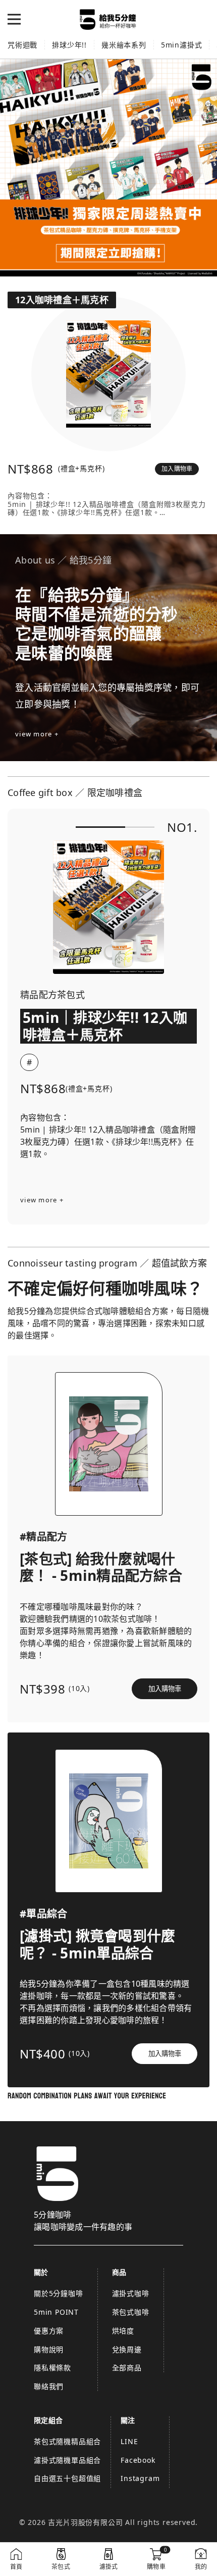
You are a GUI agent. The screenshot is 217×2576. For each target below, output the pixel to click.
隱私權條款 (52, 2368)
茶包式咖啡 (131, 2312)
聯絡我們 (49, 2386)
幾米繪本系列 (124, 45)
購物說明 (49, 2349)
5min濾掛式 (182, 45)
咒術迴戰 (22, 45)
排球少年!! (69, 45)
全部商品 (127, 2368)
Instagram (140, 2478)
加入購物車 (177, 469)
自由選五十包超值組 (67, 2478)
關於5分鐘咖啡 (59, 2293)
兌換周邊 (127, 2349)
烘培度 (123, 2331)
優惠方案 (49, 2331)
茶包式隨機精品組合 (67, 2441)
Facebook (138, 2460)
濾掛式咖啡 (131, 2293)
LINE (129, 2441)
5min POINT (56, 2312)
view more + (37, 734)
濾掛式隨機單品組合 (67, 2460)
